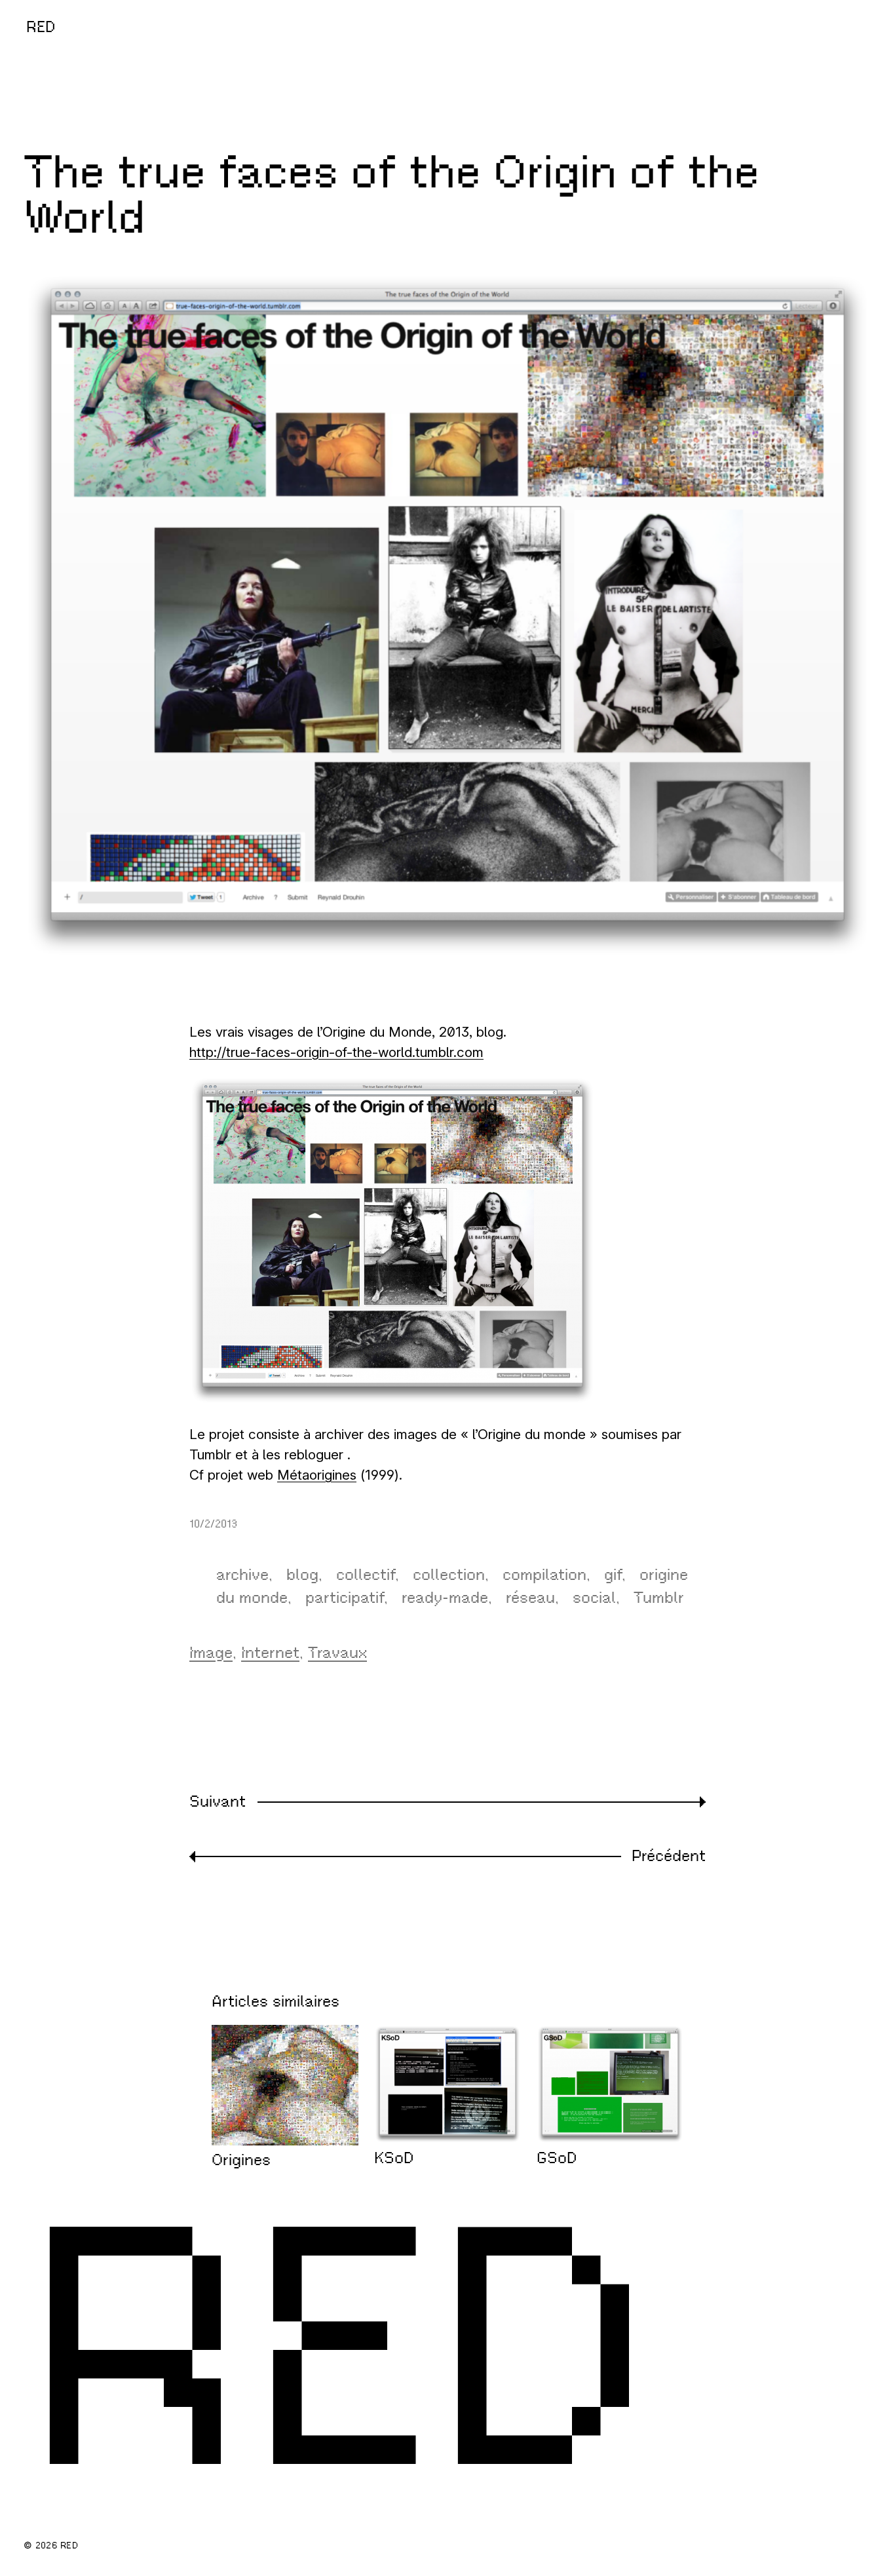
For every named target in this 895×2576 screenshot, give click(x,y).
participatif (345, 1598)
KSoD (394, 2158)
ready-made (445, 1598)
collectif (366, 1575)
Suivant (218, 1801)
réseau (530, 1598)
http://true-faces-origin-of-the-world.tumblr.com (336, 1052)
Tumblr (659, 1598)
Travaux (337, 1653)
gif (613, 1575)
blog (302, 1575)
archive (242, 1575)
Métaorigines (317, 1475)
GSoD (557, 2158)
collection (449, 1575)
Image (211, 1653)
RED (41, 27)
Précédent (669, 1856)
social (594, 1598)
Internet (270, 1653)
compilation (544, 1575)
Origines (241, 2160)
